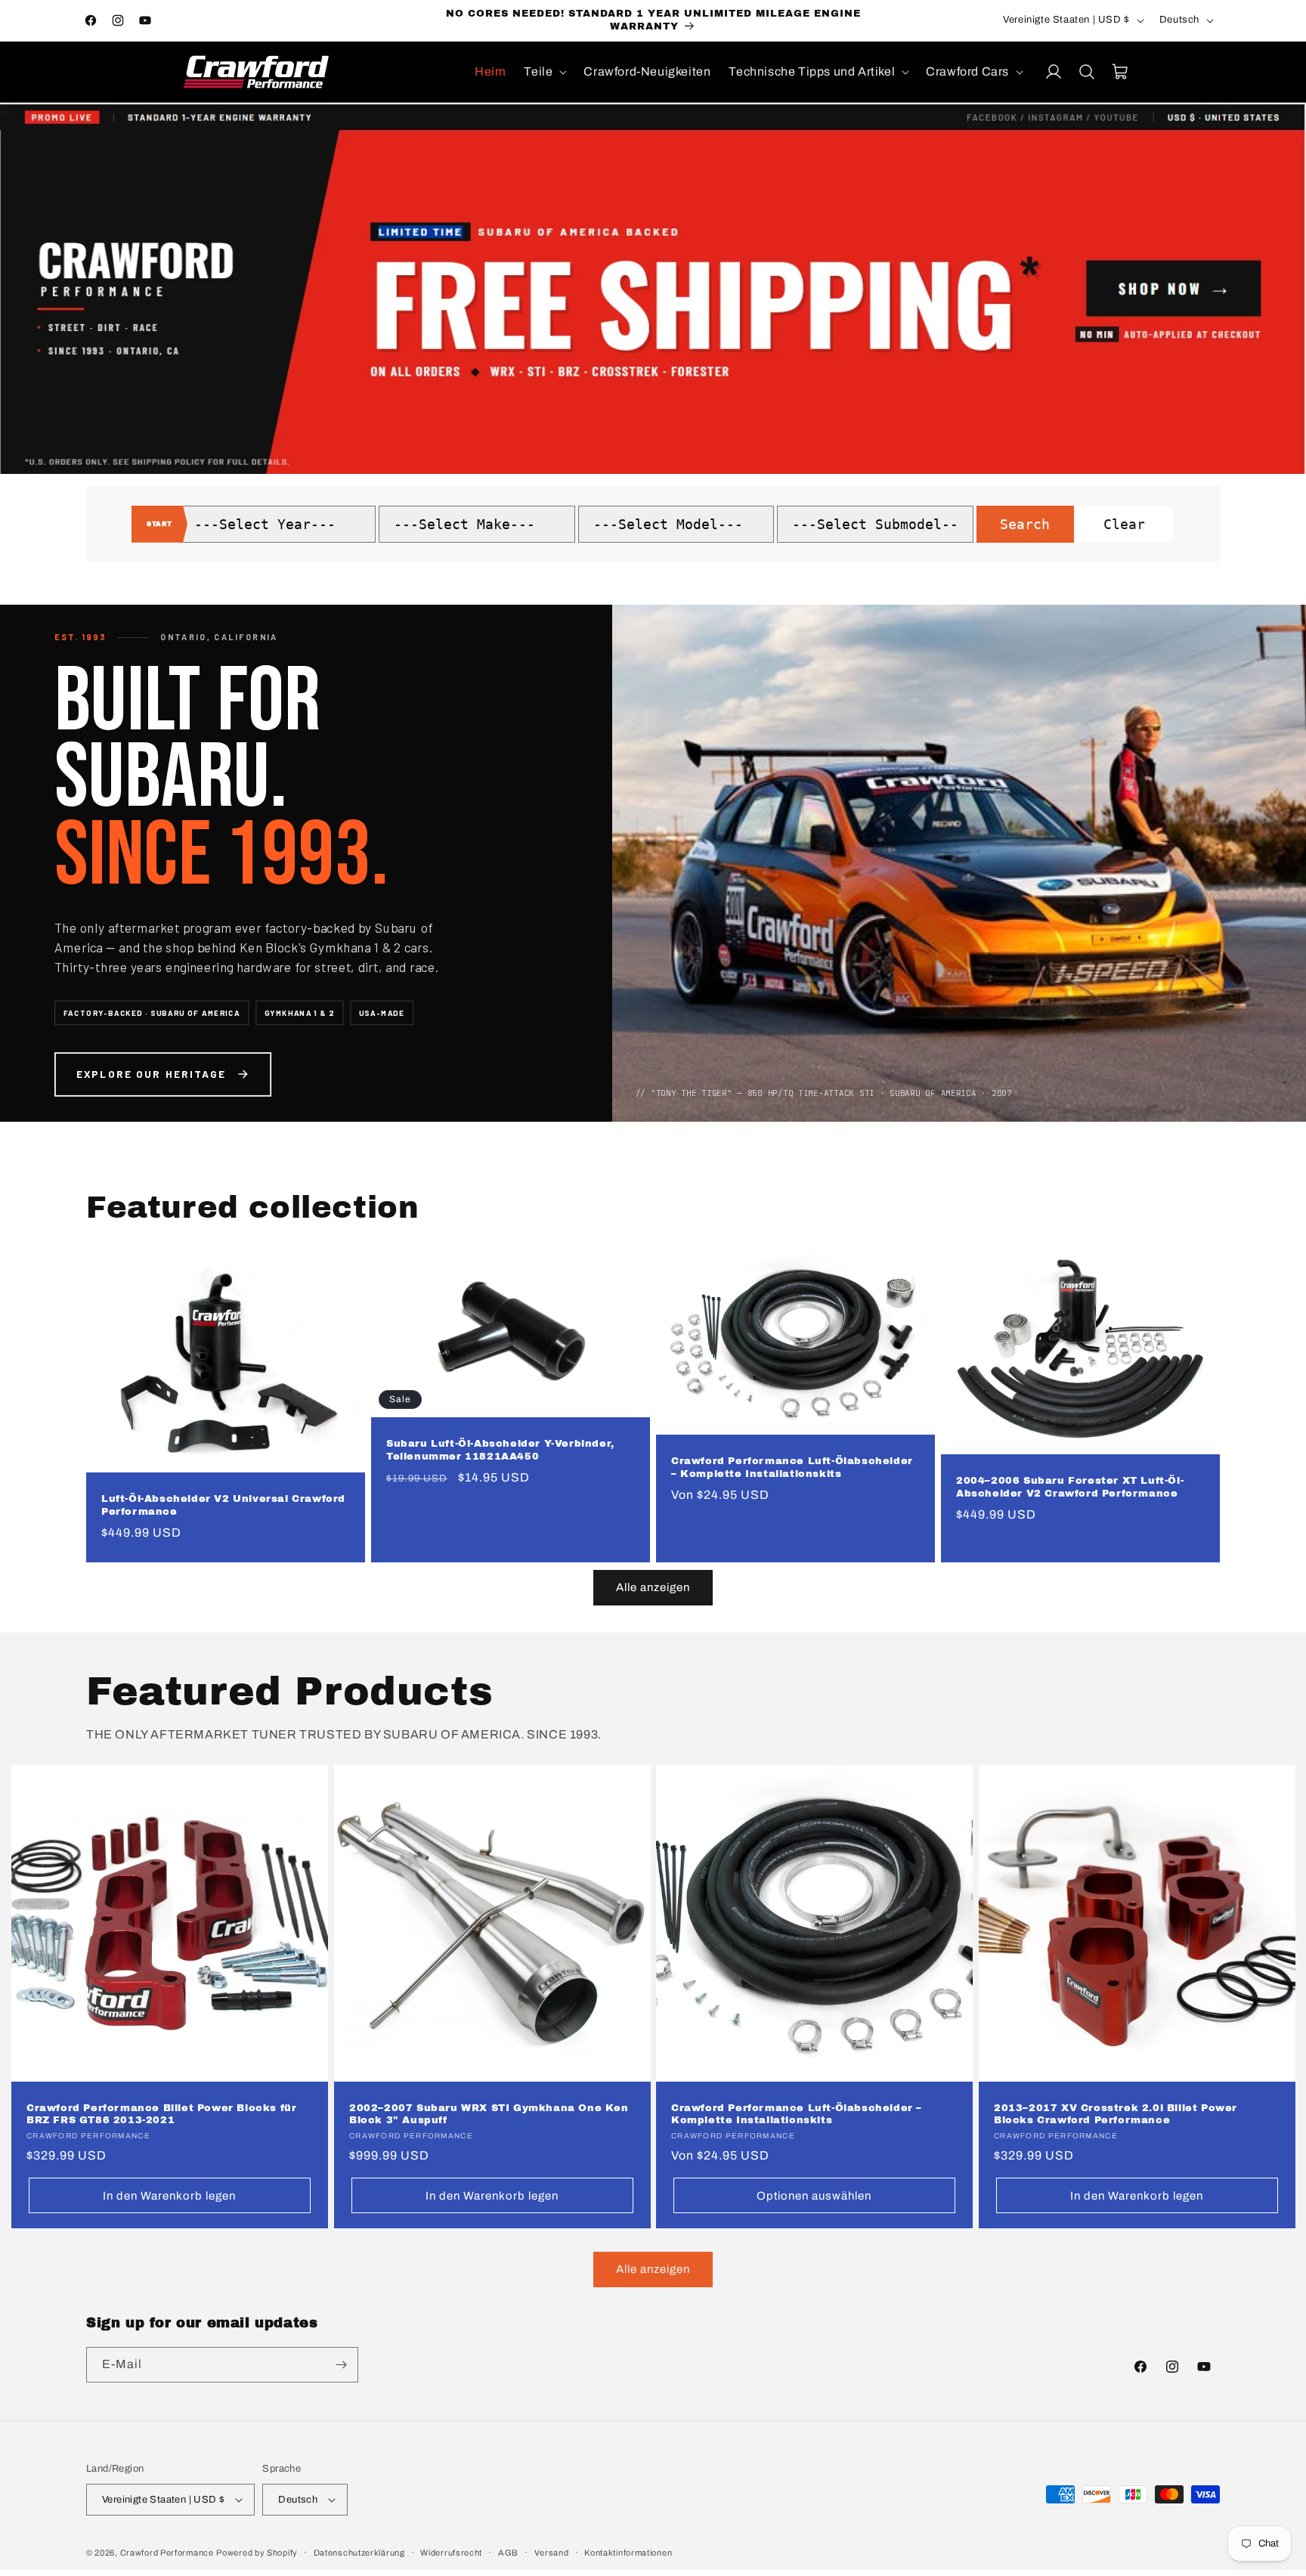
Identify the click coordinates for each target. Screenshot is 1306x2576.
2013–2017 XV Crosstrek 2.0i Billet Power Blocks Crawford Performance (1116, 2115)
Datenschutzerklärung (359, 2553)
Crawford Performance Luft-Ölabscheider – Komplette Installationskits (792, 1468)
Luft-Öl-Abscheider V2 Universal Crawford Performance (223, 1505)
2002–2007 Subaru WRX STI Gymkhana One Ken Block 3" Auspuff (489, 2115)
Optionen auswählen (814, 2196)
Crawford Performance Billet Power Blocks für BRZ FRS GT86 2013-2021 (161, 2115)
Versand (552, 2553)
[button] (545, 72)
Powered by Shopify (257, 2553)
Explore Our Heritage (152, 1073)
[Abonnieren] (341, 2365)
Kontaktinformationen (628, 2553)
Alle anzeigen (653, 1587)
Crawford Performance (167, 2553)
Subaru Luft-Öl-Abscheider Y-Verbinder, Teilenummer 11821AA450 (500, 1450)
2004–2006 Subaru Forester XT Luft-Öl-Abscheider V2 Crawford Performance (1070, 1487)
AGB (508, 2553)
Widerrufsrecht (451, 2553)
